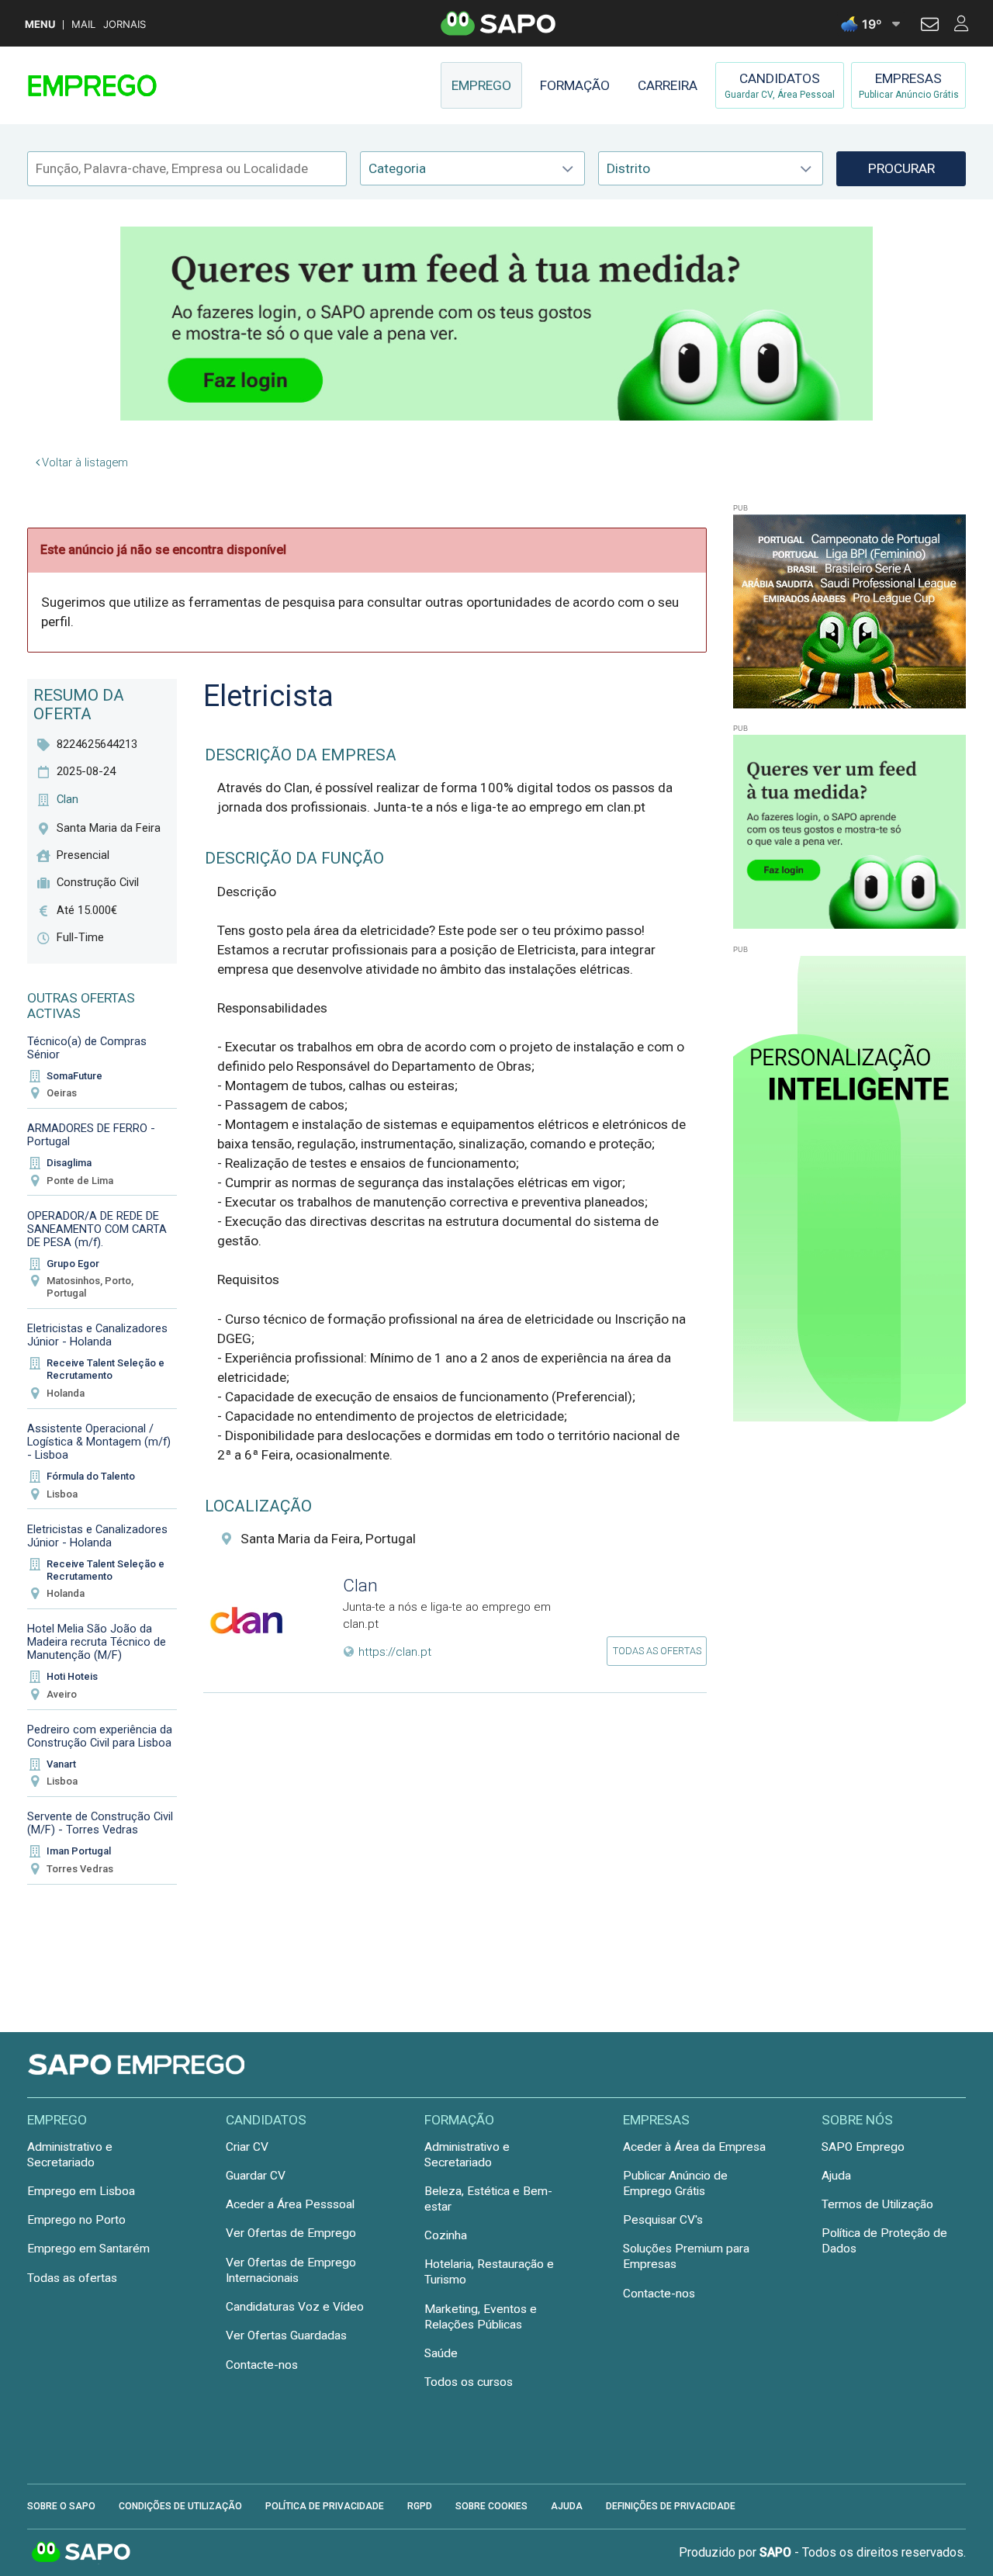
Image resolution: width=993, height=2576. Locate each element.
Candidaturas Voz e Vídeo (295, 2307)
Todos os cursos (469, 2382)
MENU (40, 24)
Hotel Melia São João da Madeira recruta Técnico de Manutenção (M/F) (97, 1642)
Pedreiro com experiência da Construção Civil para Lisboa (100, 1736)
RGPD (420, 2506)
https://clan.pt (395, 1652)
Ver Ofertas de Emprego (291, 2233)
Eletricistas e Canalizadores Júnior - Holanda (97, 1335)
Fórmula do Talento (91, 1476)
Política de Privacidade (325, 2506)
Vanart (61, 1764)
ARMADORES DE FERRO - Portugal (91, 1135)
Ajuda (836, 2176)
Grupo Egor (73, 1264)
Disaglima (69, 1163)
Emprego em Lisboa (81, 2191)
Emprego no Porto (76, 2220)
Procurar (901, 168)
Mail (83, 24)
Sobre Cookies (491, 2506)
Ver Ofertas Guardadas (286, 2335)
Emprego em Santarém (88, 2249)
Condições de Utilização (180, 2506)
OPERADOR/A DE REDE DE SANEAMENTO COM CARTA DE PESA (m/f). (97, 1229)
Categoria (397, 168)
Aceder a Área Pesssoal (290, 2204)
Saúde (441, 2353)
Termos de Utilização (877, 2204)
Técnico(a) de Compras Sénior (87, 1048)
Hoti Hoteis (72, 1676)
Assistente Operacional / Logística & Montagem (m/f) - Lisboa (99, 1442)
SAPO (81, 2553)
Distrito (628, 168)
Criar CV (247, 2147)
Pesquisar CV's (663, 2220)
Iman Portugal (79, 1851)
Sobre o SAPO (61, 2506)
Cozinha (446, 2235)
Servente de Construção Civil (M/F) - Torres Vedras (100, 1823)
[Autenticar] (930, 26)
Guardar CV (256, 2176)
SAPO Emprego (863, 2147)
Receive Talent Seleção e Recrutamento (106, 1369)
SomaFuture (74, 1076)
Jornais (125, 24)
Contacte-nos (262, 2365)
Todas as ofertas (657, 1651)
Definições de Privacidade (671, 2506)
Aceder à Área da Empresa (694, 2147)
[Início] (137, 85)
